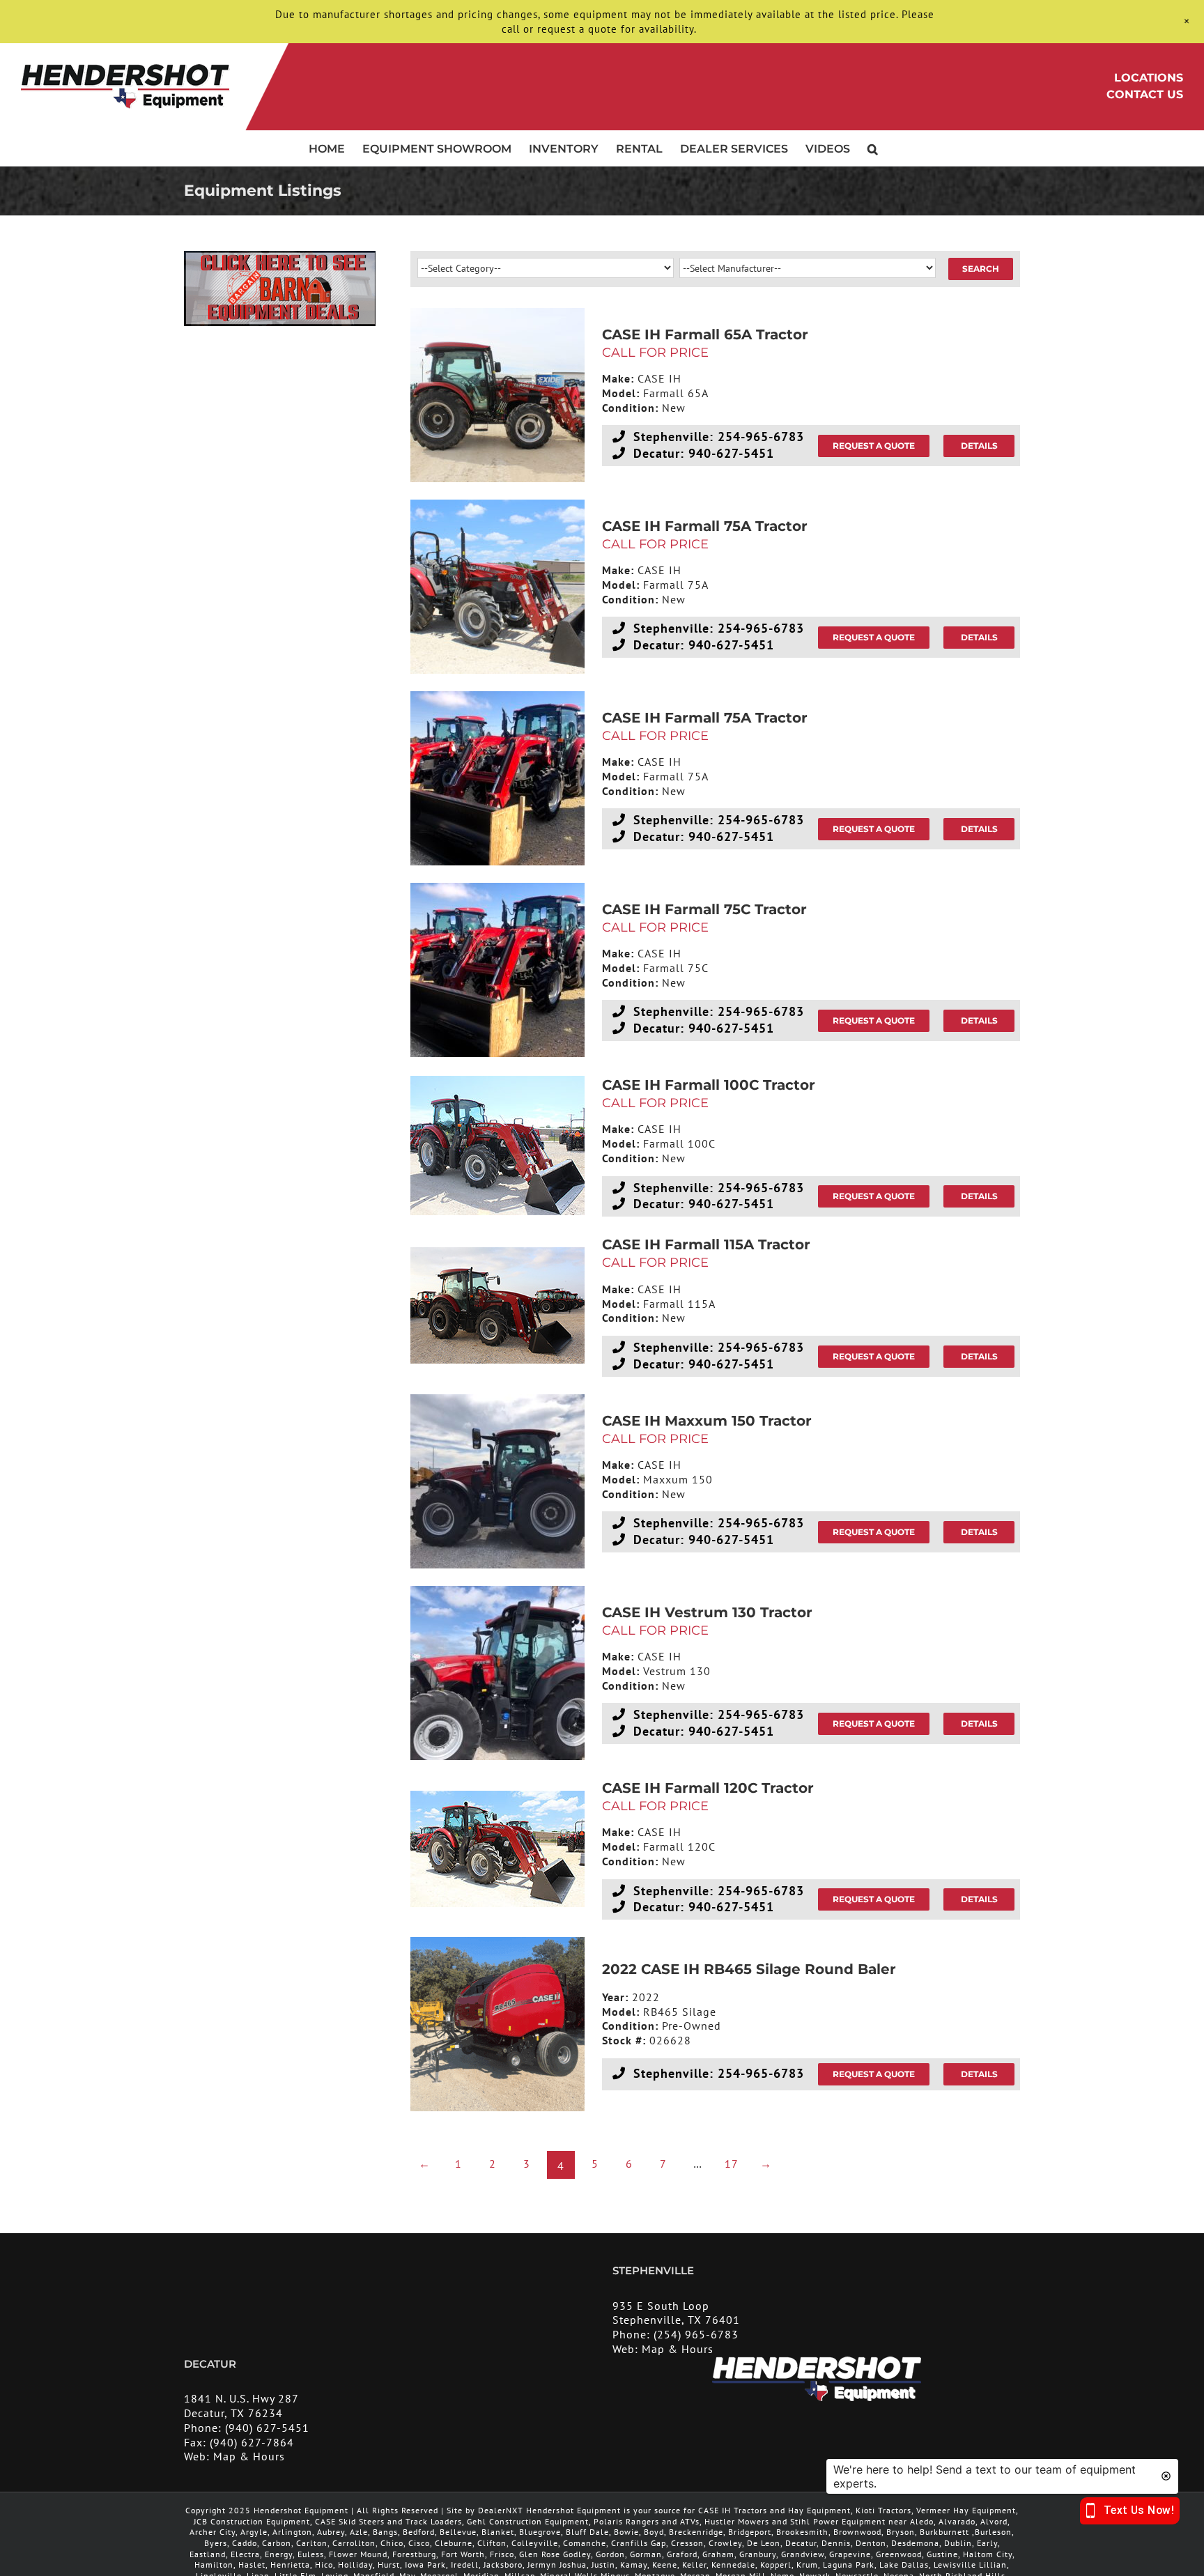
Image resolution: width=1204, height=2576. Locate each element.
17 (732, 2164)
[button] (873, 148)
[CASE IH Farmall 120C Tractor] (497, 1849)
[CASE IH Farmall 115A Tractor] (497, 1305)
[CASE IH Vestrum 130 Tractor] (497, 1673)
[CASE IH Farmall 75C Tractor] (497, 970)
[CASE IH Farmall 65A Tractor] (497, 395)
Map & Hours (678, 2349)
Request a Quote (874, 446)
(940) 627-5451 (267, 2428)
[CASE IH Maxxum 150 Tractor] (497, 1481)
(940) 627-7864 (252, 2442)
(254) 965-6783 (696, 2335)
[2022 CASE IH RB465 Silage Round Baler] (497, 2024)
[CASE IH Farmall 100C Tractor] (497, 1146)
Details (979, 446)
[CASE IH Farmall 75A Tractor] (497, 587)
